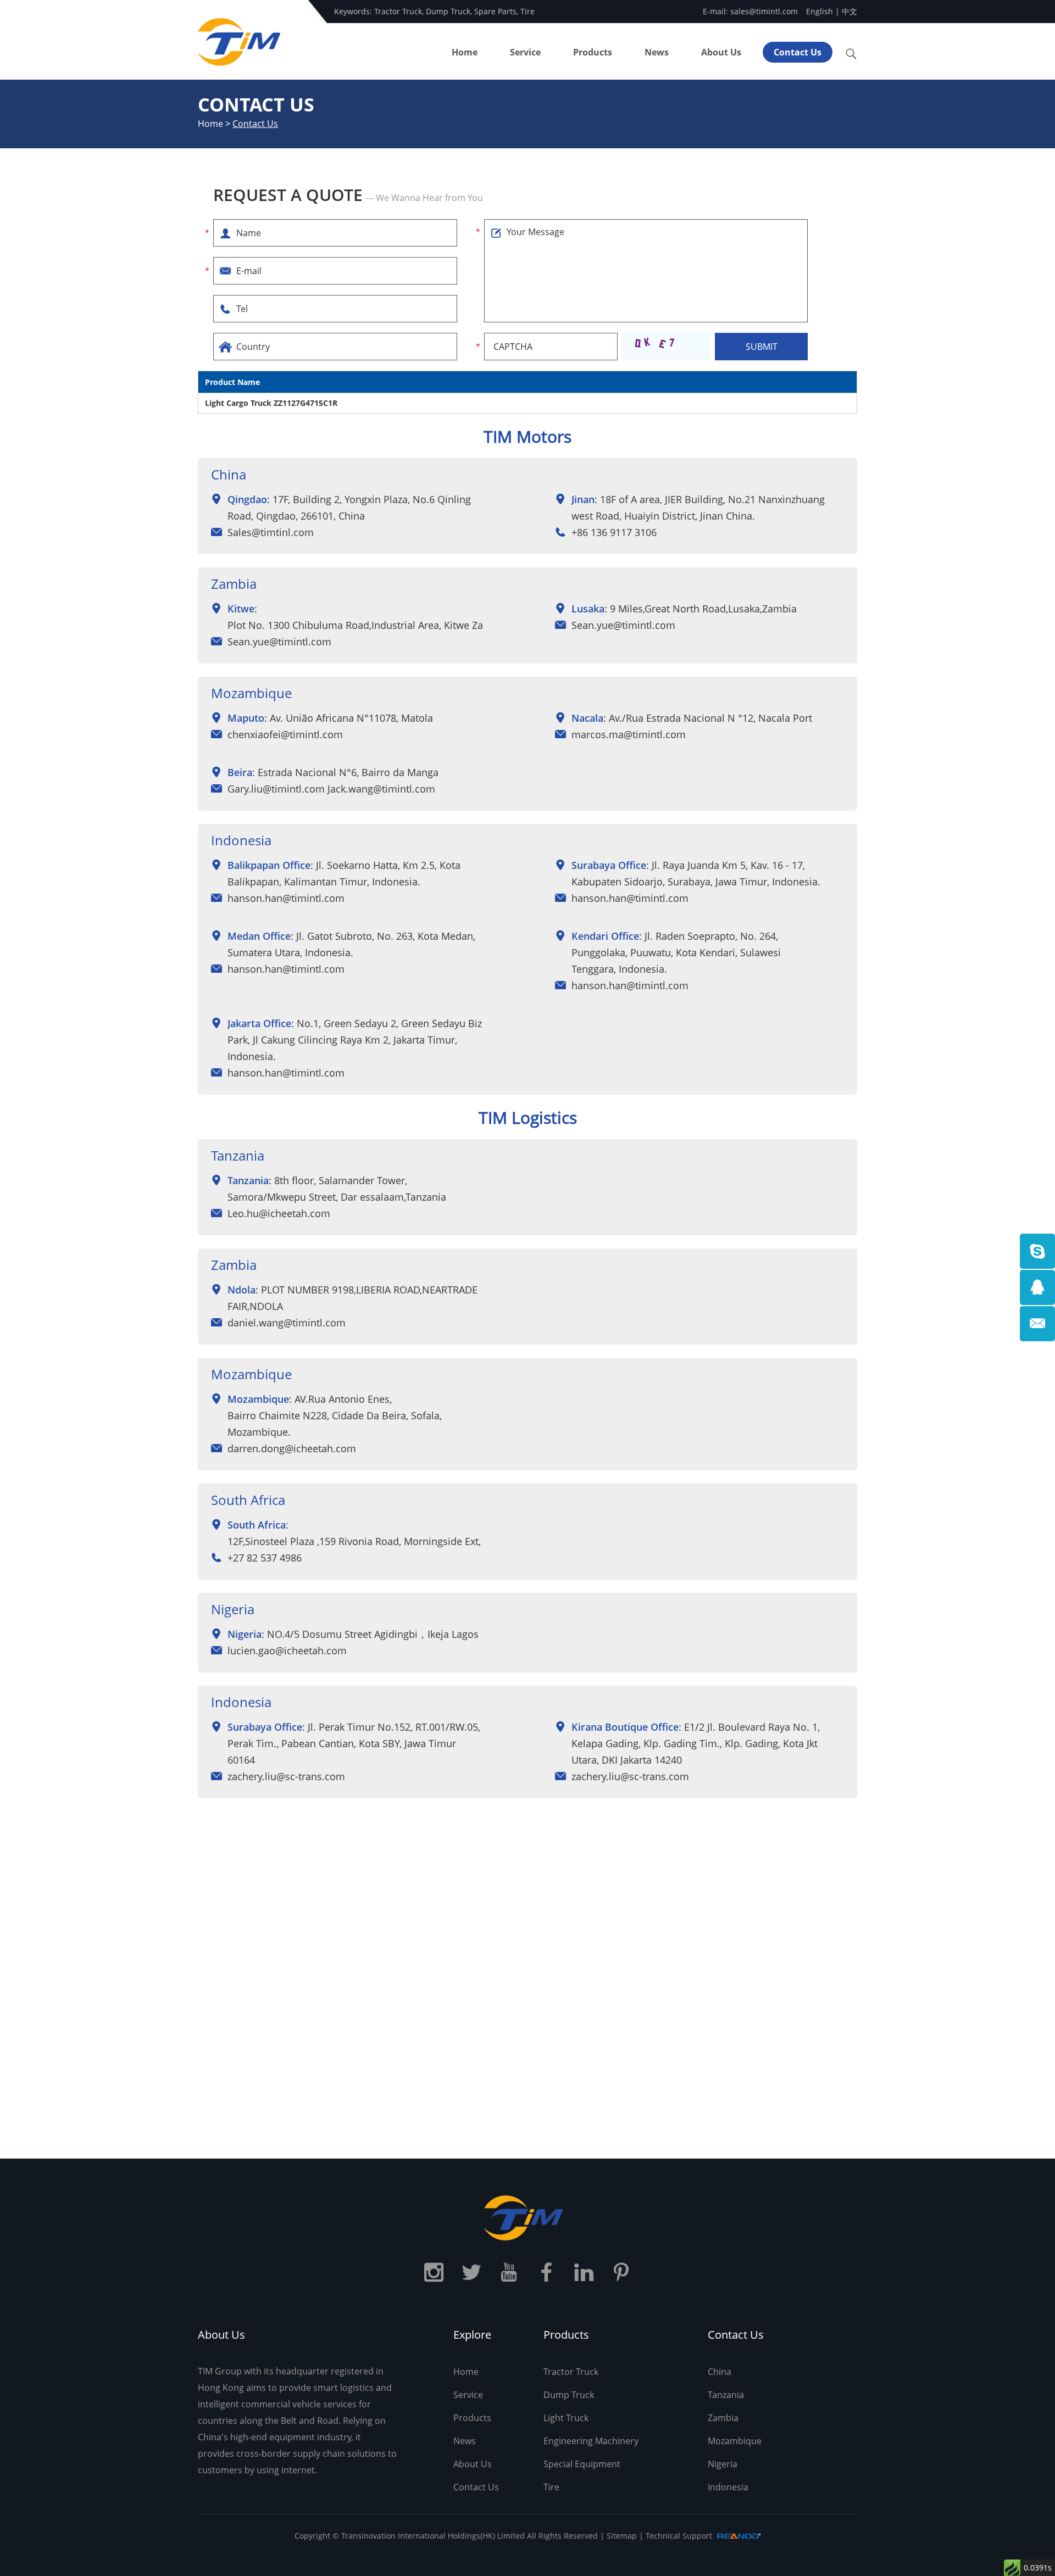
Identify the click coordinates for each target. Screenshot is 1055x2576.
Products (593, 52)
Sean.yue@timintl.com (279, 642)
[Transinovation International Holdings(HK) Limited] (527, 2218)
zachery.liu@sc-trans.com (286, 1776)
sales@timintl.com (764, 11)
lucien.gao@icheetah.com (287, 1651)
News (657, 52)
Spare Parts (495, 11)
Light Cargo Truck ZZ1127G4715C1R (271, 403)
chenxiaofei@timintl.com (285, 734)
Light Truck (566, 2418)
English (820, 11)
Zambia (723, 2418)
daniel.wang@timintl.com (287, 1323)
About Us (721, 52)
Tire (527, 11)
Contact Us (798, 52)
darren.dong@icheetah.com (292, 1448)
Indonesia (728, 2487)
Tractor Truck (398, 11)
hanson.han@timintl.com (286, 898)
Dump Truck (448, 11)
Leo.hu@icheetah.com (279, 1213)
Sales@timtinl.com (271, 532)
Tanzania (726, 2395)
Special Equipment (582, 2464)
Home (465, 52)
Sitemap (622, 2536)
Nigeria (723, 2464)
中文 (849, 11)
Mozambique (735, 2441)
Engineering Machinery (591, 2441)
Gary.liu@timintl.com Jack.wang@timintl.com (331, 789)
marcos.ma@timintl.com (629, 734)
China (720, 2372)
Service (525, 52)
